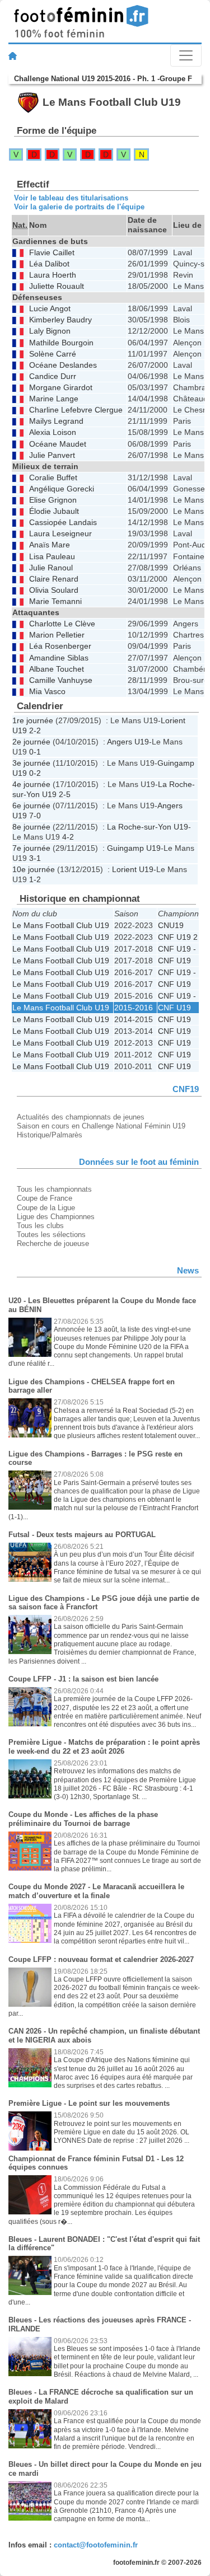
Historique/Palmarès (50, 1135)
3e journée (31, 763)
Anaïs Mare (50, 545)
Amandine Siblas (59, 658)
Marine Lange (54, 399)
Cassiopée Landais (63, 523)
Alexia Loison (53, 432)
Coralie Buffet (53, 478)
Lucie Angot (50, 309)
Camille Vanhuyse (61, 680)
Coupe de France (45, 1198)
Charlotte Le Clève (62, 624)
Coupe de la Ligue (46, 1208)
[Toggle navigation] (186, 55)
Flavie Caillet (52, 253)
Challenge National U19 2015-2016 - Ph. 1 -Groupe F (103, 79)
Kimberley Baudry (60, 320)
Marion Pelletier (57, 635)
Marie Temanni (55, 601)
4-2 (68, 837)
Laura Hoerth (53, 275)
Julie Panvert (52, 455)
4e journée (31, 784)
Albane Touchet (57, 669)
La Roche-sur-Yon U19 (148, 827)
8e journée (31, 827)
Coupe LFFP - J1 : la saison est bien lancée (83, 1679)
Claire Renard (54, 579)
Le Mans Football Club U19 (61, 925)
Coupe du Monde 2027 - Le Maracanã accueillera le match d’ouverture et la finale (96, 1891)
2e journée (31, 742)
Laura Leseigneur (60, 534)
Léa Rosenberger (60, 646)
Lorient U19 (133, 869)
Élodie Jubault (54, 511)
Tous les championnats (54, 1189)
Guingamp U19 (134, 848)
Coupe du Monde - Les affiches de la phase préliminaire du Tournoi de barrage (83, 1819)
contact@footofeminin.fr (96, 2545)
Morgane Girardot (61, 388)
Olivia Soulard (54, 590)
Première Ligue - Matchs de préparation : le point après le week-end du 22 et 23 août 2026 (104, 1747)
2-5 (65, 794)
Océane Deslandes (63, 365)
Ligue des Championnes (56, 1217)
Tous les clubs (40, 1226)
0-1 (35, 752)
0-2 (35, 773)
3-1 (35, 858)
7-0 (35, 816)
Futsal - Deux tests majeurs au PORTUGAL (82, 1535)
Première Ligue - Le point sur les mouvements (89, 2103)
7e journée (31, 848)
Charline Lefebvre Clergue (76, 410)
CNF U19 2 (178, 937)
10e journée (34, 869)
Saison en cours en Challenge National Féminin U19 (101, 1126)
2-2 (35, 730)
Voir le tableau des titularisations (71, 198)
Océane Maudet (58, 444)
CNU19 (171, 925)
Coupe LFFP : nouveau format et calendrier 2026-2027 (101, 1959)
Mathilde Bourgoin (61, 343)
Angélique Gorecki (62, 489)
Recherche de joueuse (53, 1243)
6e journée (31, 805)
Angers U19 (128, 742)
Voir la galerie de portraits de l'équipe (79, 207)
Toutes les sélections (51, 1235)
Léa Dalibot (49, 264)
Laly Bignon (50, 331)
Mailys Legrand (56, 421)
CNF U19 (174, 961)
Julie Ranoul (51, 568)
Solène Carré (53, 354)
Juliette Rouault (57, 286)
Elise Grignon (53, 500)
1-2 (35, 879)
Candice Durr (53, 376)
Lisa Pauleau (52, 557)
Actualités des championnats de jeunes (81, 1117)
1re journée (33, 720)
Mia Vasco (47, 692)
